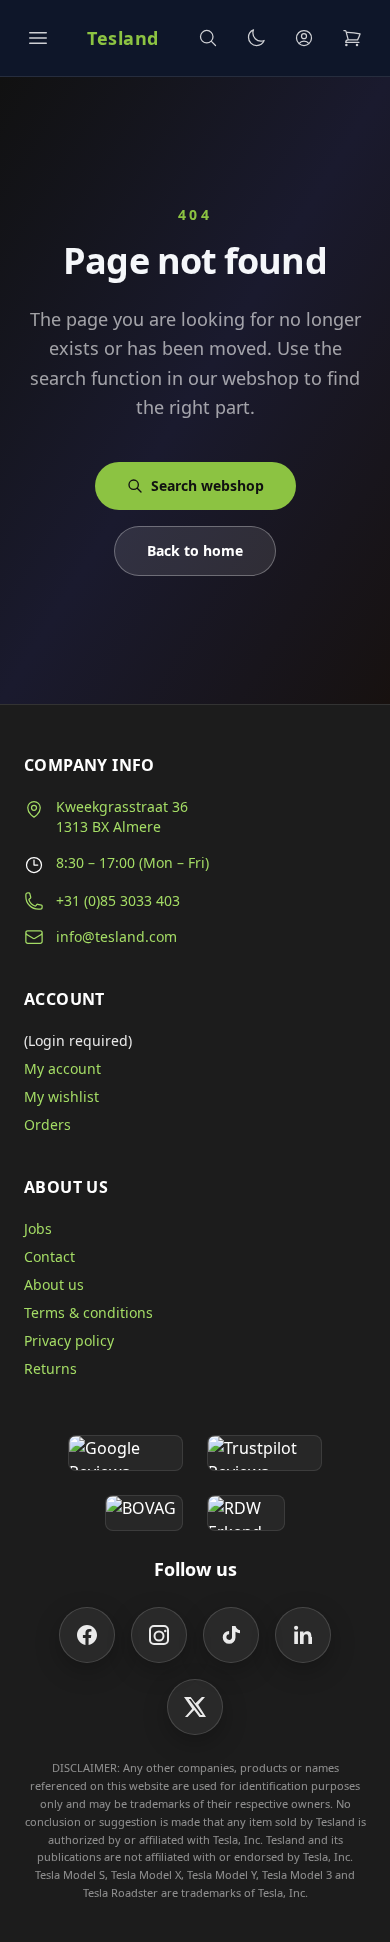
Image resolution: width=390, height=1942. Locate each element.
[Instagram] (159, 1635)
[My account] (304, 38)
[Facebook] (87, 1635)
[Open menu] (38, 38)
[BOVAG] (144, 1513)
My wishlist (61, 1096)
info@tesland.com (116, 936)
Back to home (195, 550)
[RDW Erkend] (246, 1513)
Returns (50, 1368)
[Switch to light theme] (256, 38)
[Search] (208, 38)
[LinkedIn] (303, 1635)
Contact (49, 1256)
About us (54, 1284)
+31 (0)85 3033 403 (118, 900)
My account (62, 1068)
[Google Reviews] (125, 1453)
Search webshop (207, 485)
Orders (47, 1124)
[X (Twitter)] (195, 1707)
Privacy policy (69, 1340)
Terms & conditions (88, 1312)
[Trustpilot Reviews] (264, 1453)
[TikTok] (231, 1635)
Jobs (38, 1228)
